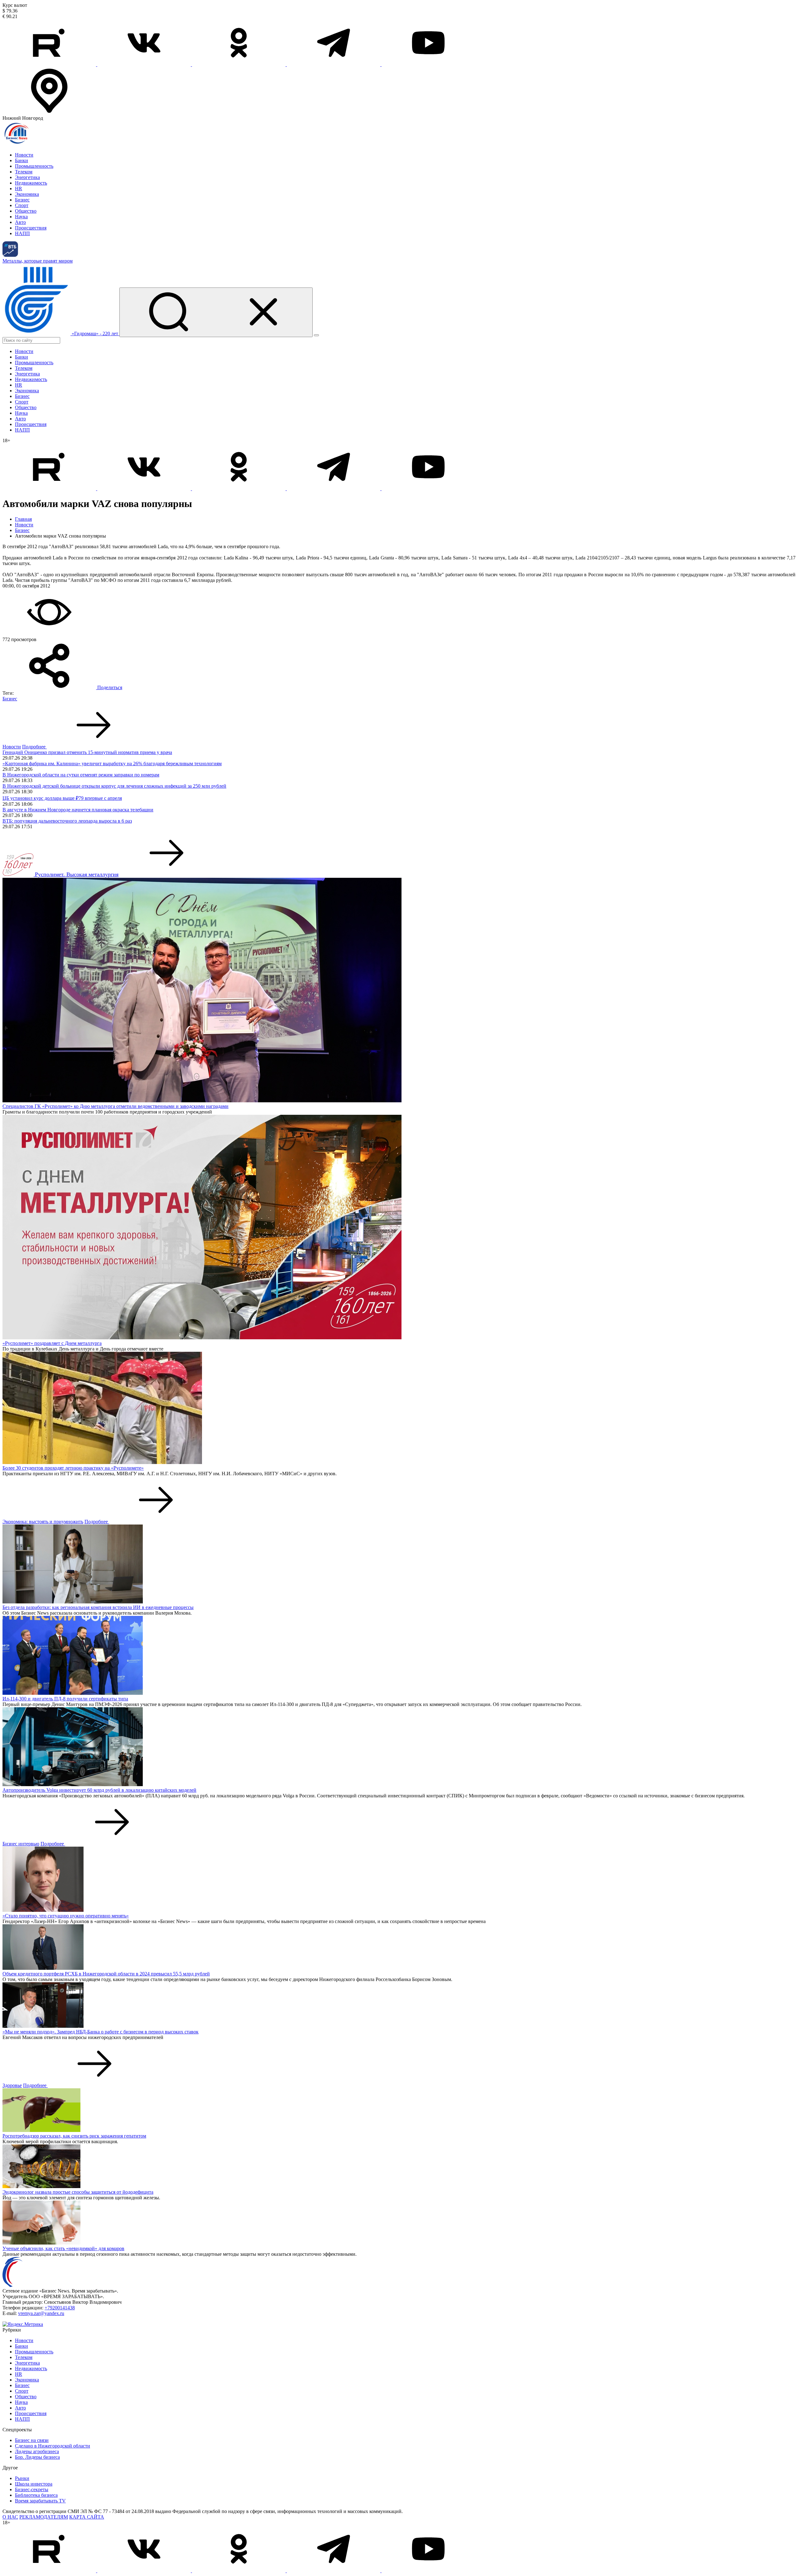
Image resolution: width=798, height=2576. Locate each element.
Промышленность (34, 166)
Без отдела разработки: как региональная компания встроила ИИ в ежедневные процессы (98, 1607)
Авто (20, 222)
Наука (21, 217)
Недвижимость (31, 183)
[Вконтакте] (145, 64)
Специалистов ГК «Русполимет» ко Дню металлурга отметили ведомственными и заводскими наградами (115, 1106)
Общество (26, 211)
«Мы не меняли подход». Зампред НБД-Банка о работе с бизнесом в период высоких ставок (101, 2032)
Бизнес (22, 200)
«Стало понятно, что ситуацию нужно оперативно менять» (66, 1916)
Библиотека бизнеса (36, 2495)
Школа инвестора (34, 2484)
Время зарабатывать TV (40, 2501)
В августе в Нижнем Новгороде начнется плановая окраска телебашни (78, 810)
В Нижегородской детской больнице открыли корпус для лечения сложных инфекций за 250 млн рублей (114, 786)
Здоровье (12, 2085)
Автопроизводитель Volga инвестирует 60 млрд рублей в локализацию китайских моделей (99, 1790)
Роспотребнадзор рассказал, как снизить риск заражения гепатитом (74, 2136)
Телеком (24, 172)
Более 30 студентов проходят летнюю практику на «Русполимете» (73, 1468)
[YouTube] (428, 64)
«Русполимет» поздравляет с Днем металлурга (52, 1343)
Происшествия (31, 228)
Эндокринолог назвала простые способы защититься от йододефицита (78, 2192)
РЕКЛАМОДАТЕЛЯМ (44, 2517)
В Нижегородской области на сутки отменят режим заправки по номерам (81, 775)
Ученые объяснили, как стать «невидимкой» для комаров (63, 2248)
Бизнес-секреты (32, 2489)
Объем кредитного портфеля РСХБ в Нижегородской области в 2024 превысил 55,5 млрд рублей (106, 1974)
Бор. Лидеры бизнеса (37, 2457)
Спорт (22, 205)
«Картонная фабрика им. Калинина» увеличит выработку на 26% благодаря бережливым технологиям (112, 764)
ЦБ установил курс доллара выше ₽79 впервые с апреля (62, 798)
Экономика (27, 194)
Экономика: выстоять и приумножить (43, 1522)
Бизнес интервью (21, 1844)
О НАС (10, 2517)
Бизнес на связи (32, 2440)
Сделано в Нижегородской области (53, 2446)
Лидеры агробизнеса (37, 2451)
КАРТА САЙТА (87, 2517)
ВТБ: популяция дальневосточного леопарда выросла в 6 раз (67, 821)
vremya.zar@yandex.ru (41, 2313)
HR (19, 188)
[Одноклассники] (239, 64)
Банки (22, 160)
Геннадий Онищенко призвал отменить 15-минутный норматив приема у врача (87, 752)
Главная (23, 519)
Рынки (22, 2478)
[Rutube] (50, 64)
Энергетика (27, 177)
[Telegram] (334, 64)
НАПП (22, 233)
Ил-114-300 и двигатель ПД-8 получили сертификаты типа (65, 1699)
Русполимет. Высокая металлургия (77, 874)
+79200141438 (60, 2308)
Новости (24, 155)
